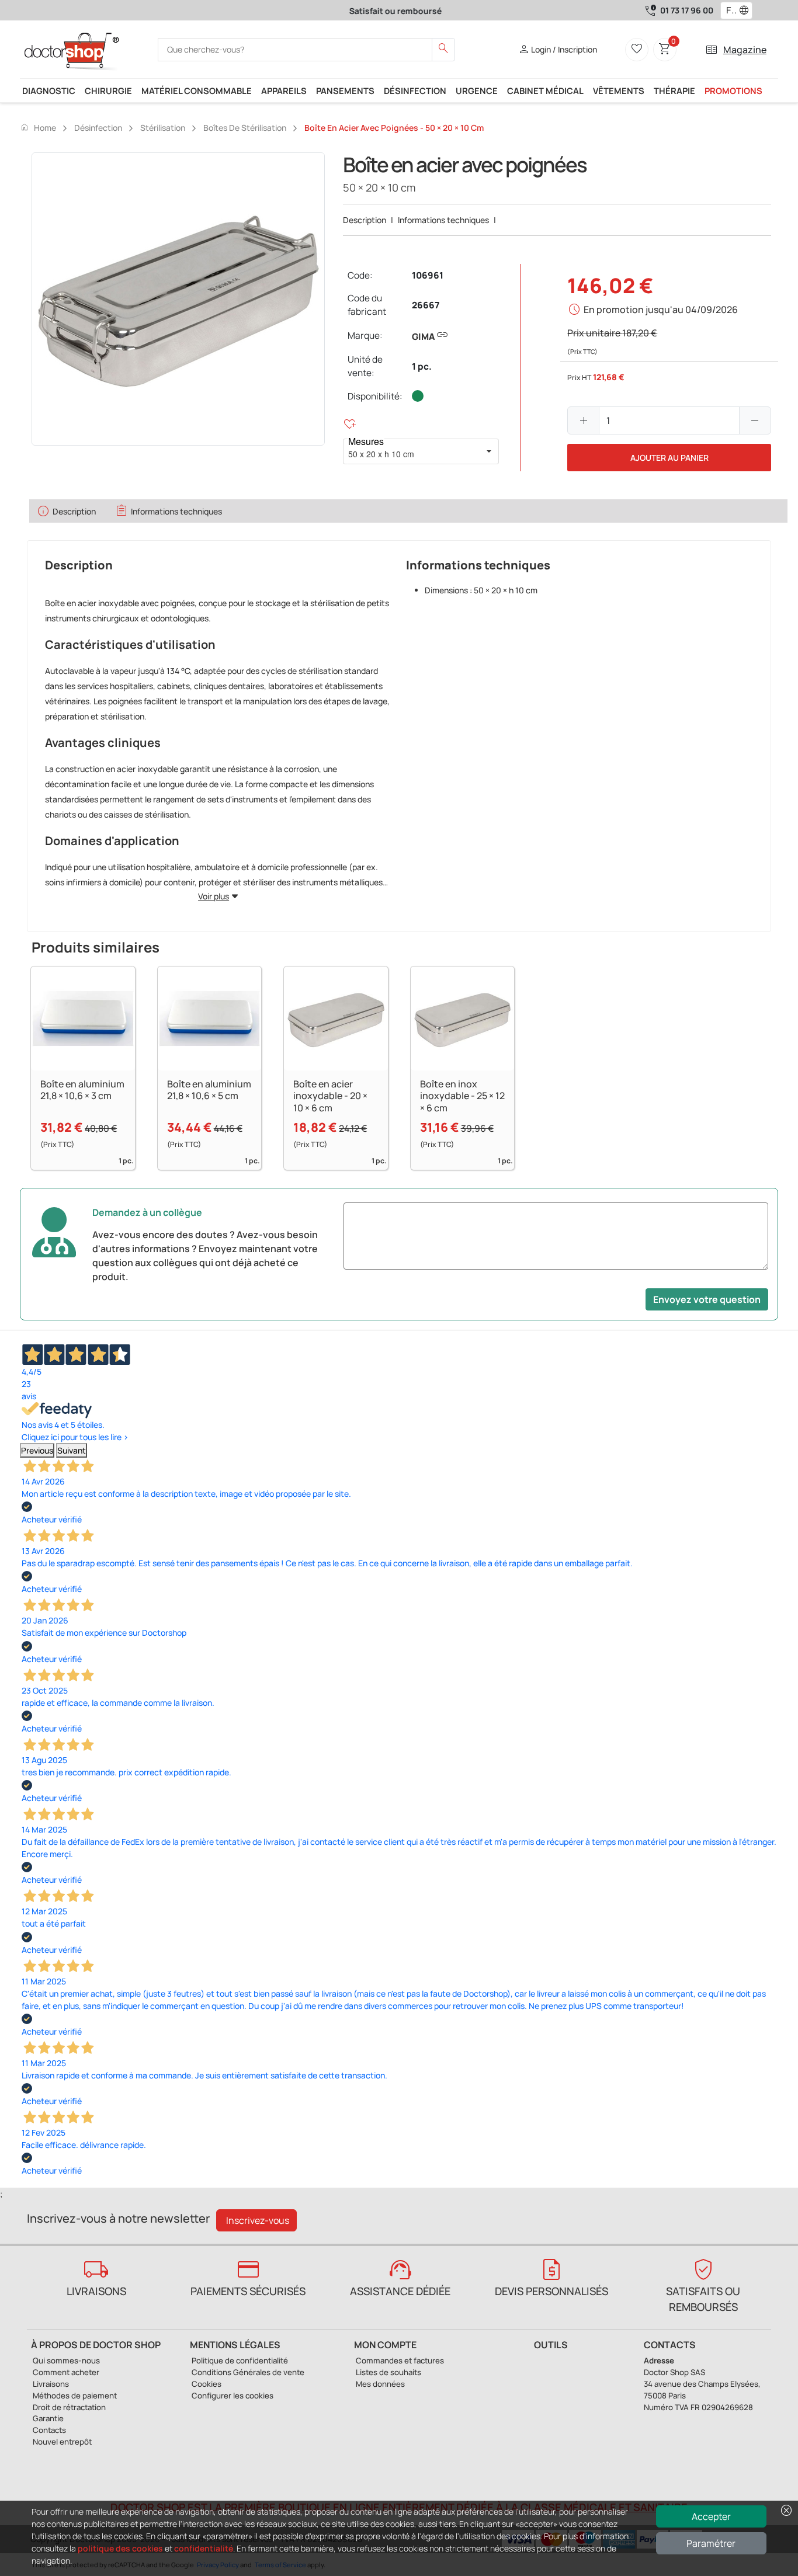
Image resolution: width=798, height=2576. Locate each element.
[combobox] (729, 11)
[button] (747, 11)
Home (38, 127)
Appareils (284, 91)
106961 (428, 275)
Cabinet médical (545, 91)
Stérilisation (163, 128)
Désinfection (415, 91)
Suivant (72, 1450)
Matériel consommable (197, 91)
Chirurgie (108, 91)
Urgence (477, 91)
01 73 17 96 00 (687, 10)
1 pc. (422, 366)
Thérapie (674, 91)
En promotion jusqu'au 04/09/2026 (661, 310)
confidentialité (204, 2548)
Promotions (733, 91)
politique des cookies (120, 2548)
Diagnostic (49, 91)
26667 (426, 305)
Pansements (345, 91)
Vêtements (619, 91)
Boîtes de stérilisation (245, 128)
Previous (37, 1450)
